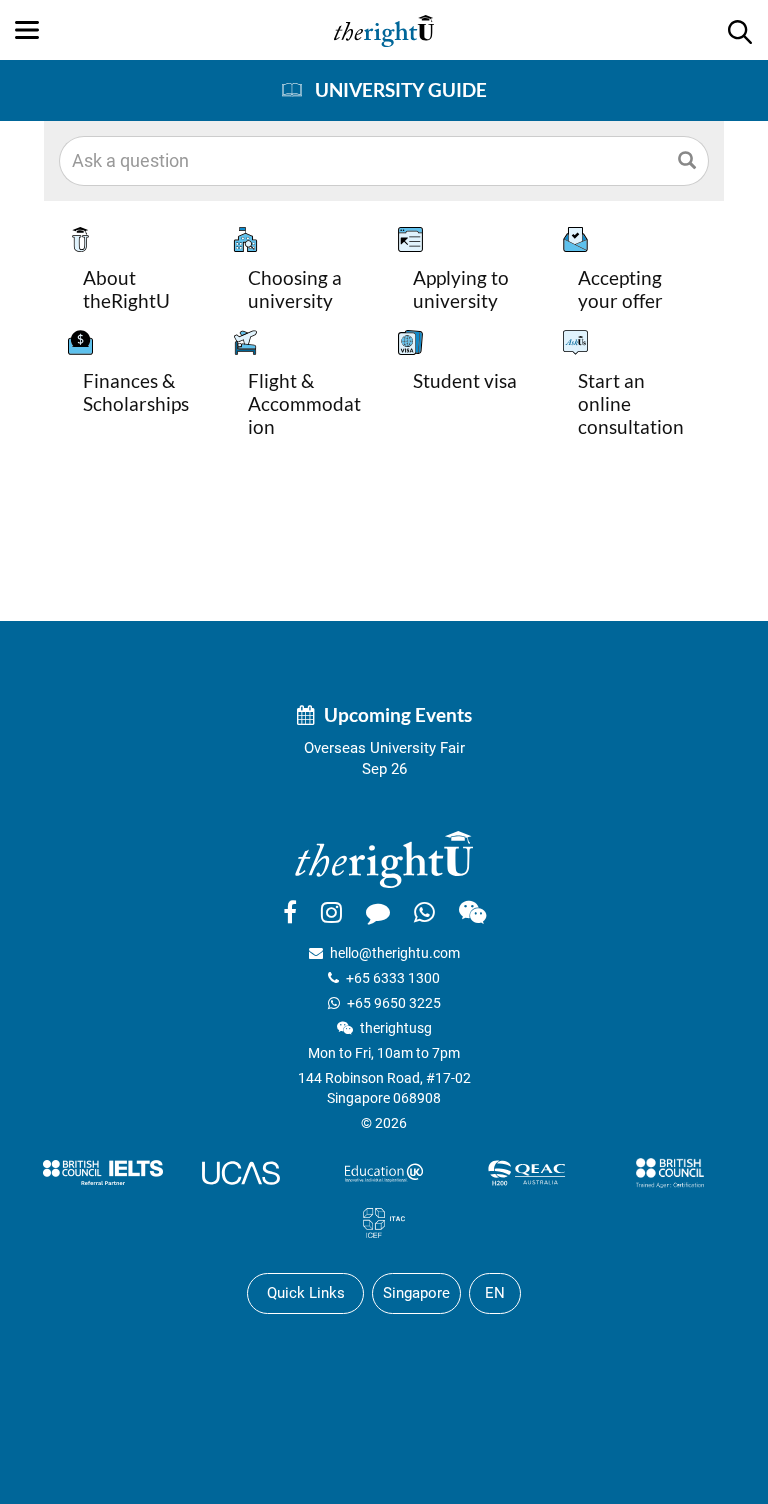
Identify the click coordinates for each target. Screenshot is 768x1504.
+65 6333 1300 (393, 978)
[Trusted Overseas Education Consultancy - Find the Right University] (384, 858)
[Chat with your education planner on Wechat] (472, 912)
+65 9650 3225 (394, 1003)
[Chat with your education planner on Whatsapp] (424, 912)
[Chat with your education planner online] (378, 912)
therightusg (396, 1028)
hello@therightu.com (395, 953)
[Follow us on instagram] (331, 912)
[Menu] (27, 30)
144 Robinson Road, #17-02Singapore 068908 (384, 1088)
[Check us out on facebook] (290, 912)
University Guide (401, 89)
